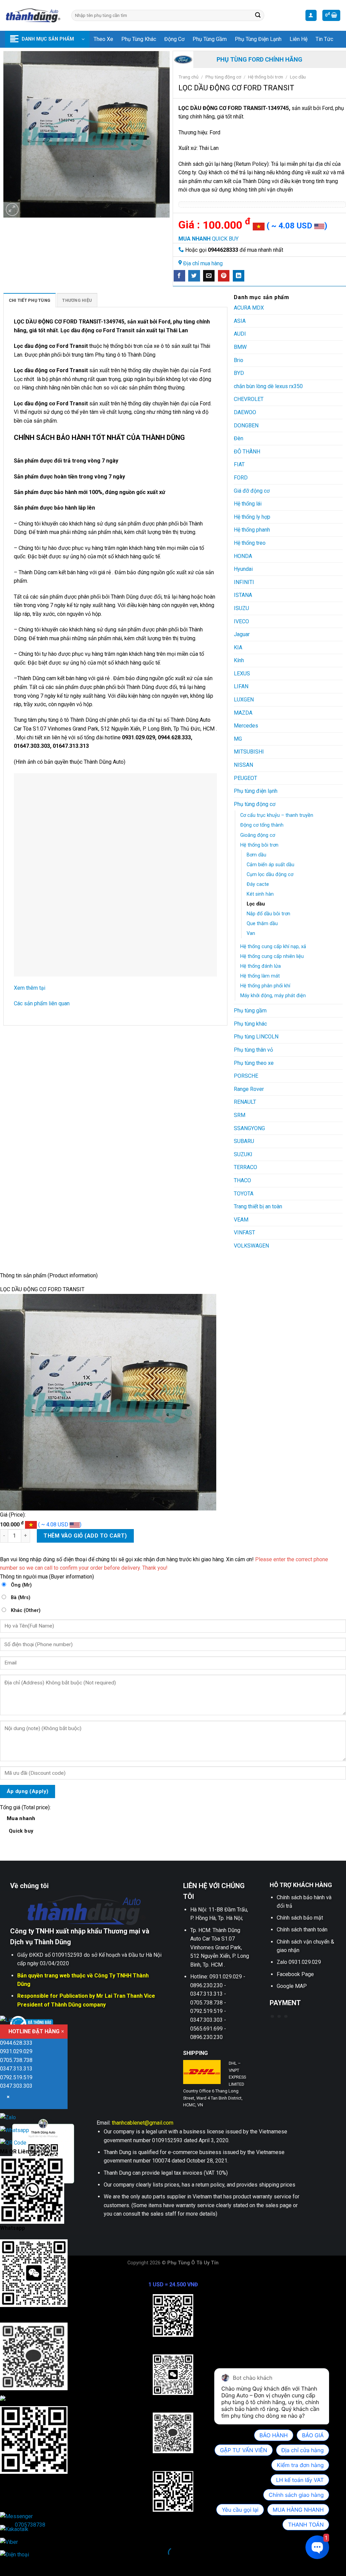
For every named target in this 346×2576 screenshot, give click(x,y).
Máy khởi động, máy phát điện (273, 996)
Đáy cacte (258, 884)
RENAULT (245, 1102)
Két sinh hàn (260, 894)
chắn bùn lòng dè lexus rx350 (268, 386)
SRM (240, 1115)
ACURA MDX (249, 308)
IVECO (241, 621)
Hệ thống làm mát (260, 976)
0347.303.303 (16, 2086)
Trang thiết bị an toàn (258, 1206)
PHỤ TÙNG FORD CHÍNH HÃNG (259, 59)
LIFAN (241, 686)
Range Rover (249, 1089)
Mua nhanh (21, 1825)
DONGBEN (246, 425)
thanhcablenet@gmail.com (143, 2123)
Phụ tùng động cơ (223, 77)
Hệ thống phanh (252, 530)
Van (251, 933)
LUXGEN (244, 700)
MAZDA (243, 713)
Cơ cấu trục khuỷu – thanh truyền (277, 815)
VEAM (241, 1220)
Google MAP (292, 1986)
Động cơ (174, 39)
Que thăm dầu (262, 924)
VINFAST (244, 1233)
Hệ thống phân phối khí (265, 986)
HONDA (243, 556)
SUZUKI (243, 1154)
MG (238, 739)
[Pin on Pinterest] (224, 276)
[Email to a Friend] (209, 276)
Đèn (239, 438)
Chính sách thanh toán (302, 1930)
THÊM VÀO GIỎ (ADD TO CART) (85, 1536)
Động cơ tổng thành (262, 825)
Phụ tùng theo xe (254, 1063)
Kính (239, 660)
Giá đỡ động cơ (252, 491)
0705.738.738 (16, 2060)
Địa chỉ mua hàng (203, 263)
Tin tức (324, 39)
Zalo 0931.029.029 (299, 1962)
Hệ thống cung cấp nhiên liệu (272, 956)
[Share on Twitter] (194, 276)
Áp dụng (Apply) (28, 1791)
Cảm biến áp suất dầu (270, 865)
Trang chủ (189, 77)
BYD (239, 373)
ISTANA (243, 595)
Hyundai (243, 569)
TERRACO (245, 1167)
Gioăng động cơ (258, 835)
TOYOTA (244, 1194)
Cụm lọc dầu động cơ (270, 875)
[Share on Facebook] (179, 276)
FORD (241, 478)
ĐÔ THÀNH (247, 452)
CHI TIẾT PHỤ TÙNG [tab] (30, 300)
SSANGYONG (249, 1128)
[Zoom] (12, 210)
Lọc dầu (298, 77)
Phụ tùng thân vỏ (253, 1050)
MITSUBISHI (249, 752)
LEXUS (242, 674)
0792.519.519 (16, 2077)
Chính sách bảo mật (300, 1918)
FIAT (239, 464)
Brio (239, 360)
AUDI (240, 334)
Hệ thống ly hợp (252, 517)
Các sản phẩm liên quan (42, 1003)
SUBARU (244, 1141)
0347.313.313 (16, 2069)
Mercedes (246, 726)
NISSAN (243, 765)
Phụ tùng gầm (210, 39)
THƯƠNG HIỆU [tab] (77, 300)
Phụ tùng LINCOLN (256, 1037)
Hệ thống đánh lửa (261, 966)
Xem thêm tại (30, 988)
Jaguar (242, 634)
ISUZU (241, 608)
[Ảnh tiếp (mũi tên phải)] (27, 2564)
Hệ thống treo (250, 543)
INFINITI (244, 582)
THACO (242, 1180)
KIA (238, 647)
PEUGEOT (245, 778)
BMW (240, 347)
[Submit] (258, 16)
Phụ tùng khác (139, 39)
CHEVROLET (249, 399)
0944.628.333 (16, 2043)
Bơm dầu (256, 855)
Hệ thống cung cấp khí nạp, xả (273, 947)
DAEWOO (245, 412)
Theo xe (103, 39)
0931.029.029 (16, 2051)
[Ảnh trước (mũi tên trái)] (7, 2564)
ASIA (240, 321)
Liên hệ (299, 39)
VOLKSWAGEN (251, 1246)
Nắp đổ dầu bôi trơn (268, 914)
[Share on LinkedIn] (239, 276)
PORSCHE (246, 1076)
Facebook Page (295, 1974)
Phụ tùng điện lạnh (258, 39)
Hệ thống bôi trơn (266, 77)
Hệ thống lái (248, 504)
